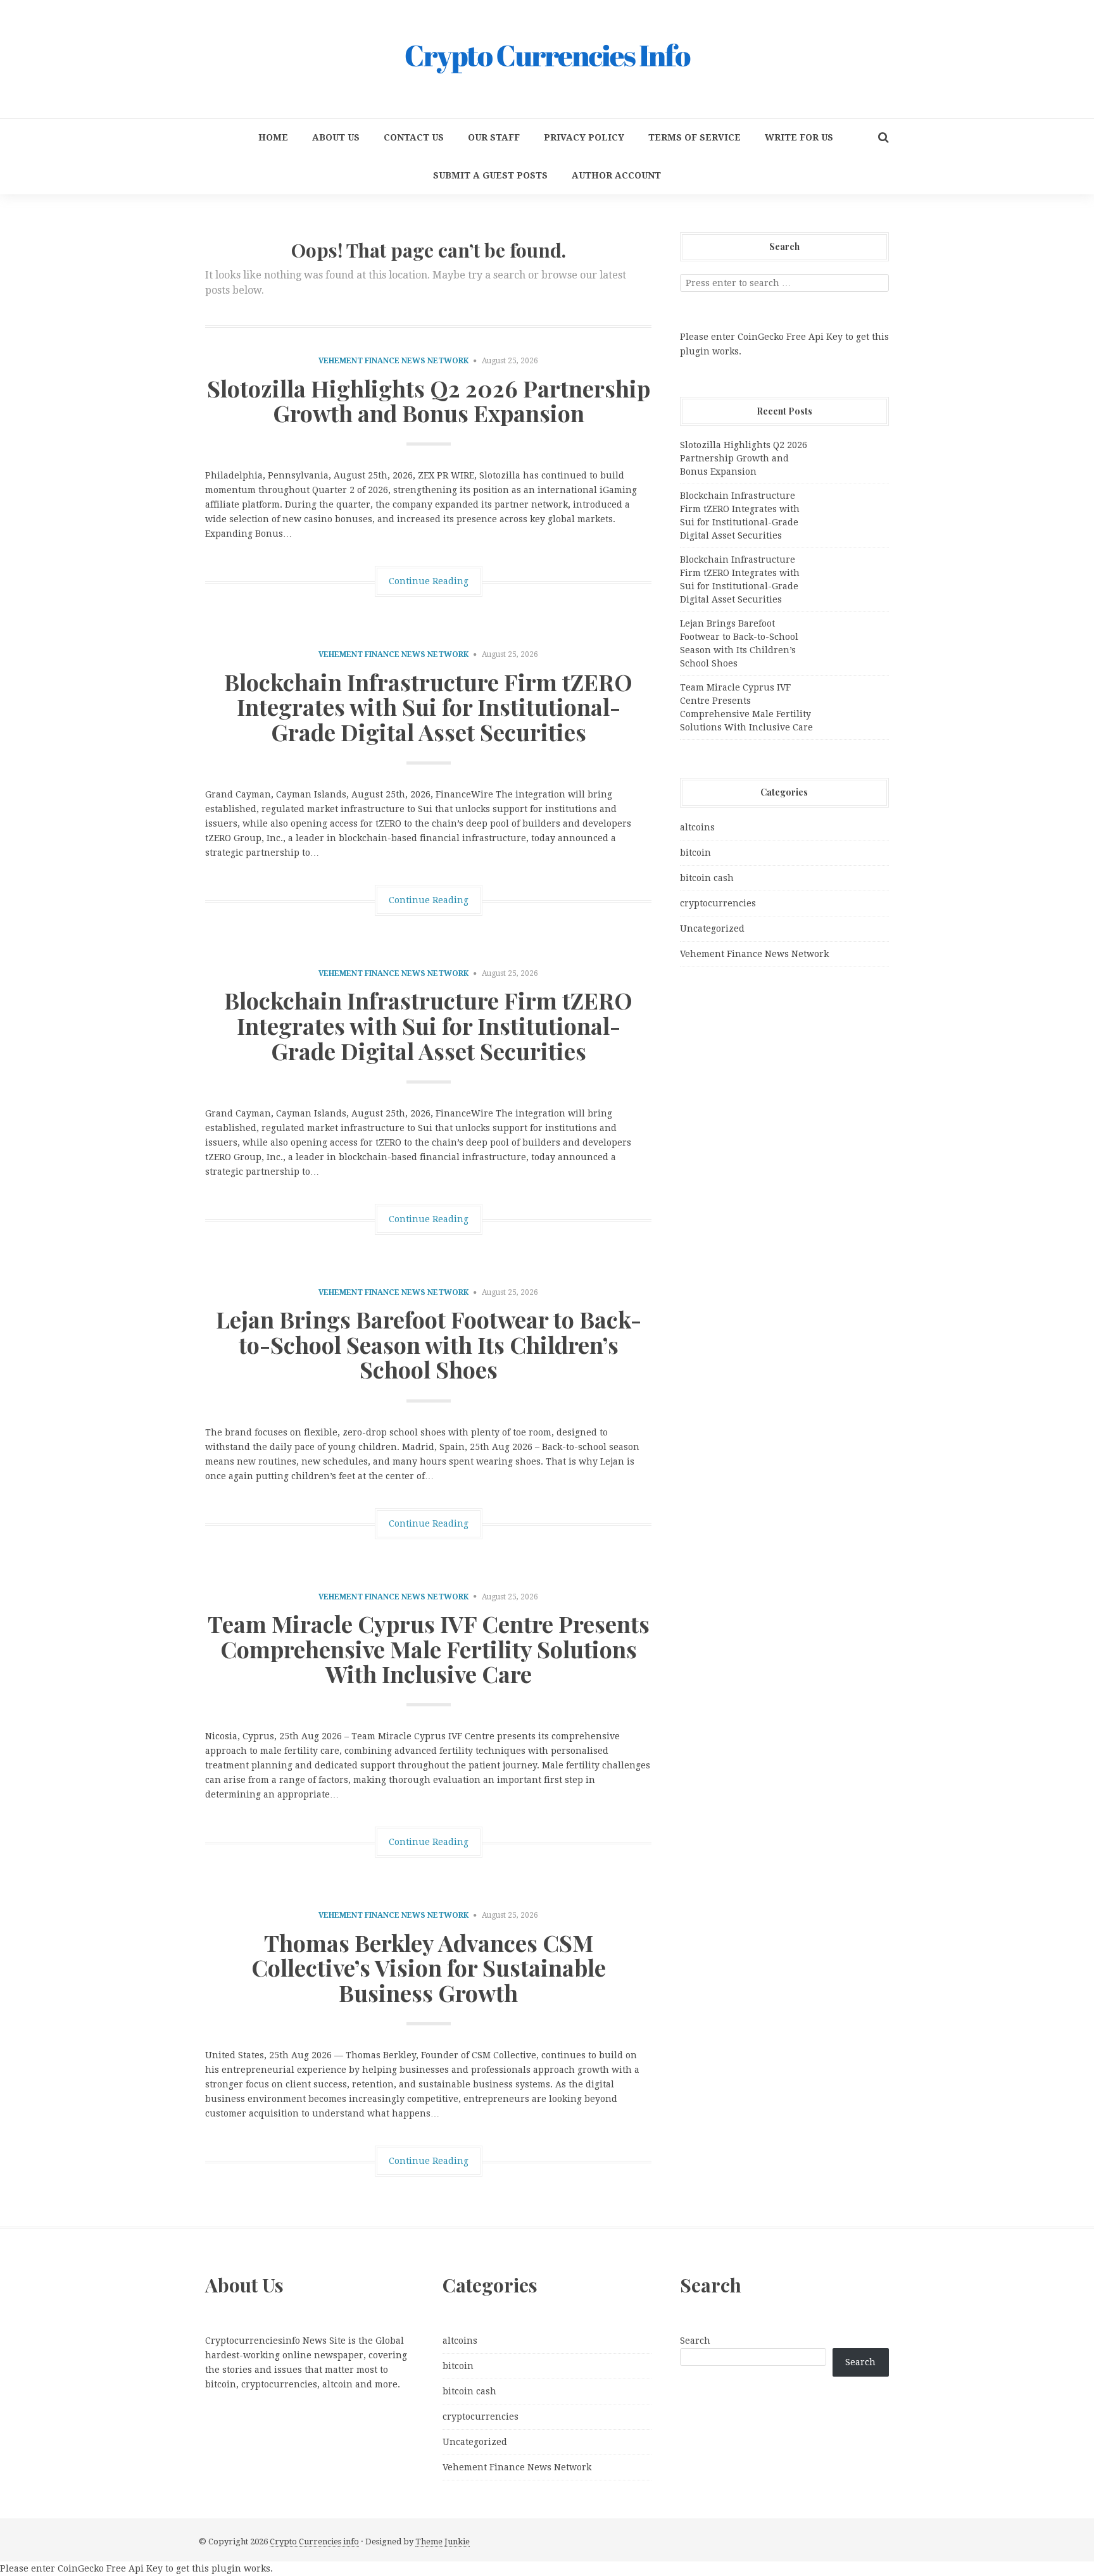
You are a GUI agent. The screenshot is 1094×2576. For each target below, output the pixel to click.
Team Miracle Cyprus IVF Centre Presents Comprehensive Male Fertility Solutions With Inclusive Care (429, 1648)
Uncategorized (712, 928)
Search (695, 2341)
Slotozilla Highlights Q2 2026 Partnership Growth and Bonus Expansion (429, 401)
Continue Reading (429, 581)
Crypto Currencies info (314, 2542)
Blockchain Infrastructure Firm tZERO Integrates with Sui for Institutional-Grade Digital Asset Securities (428, 707)
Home (273, 137)
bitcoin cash (707, 878)
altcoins (697, 827)
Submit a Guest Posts (490, 175)
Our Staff (494, 137)
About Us (336, 137)
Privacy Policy (584, 137)
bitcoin (695, 853)
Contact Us (414, 137)
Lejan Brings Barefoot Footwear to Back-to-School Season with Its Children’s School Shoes (429, 1344)
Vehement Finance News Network (393, 361)
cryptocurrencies (718, 903)
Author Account (616, 175)
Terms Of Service (695, 137)
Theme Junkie (443, 2542)
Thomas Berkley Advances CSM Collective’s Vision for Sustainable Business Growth (429, 1967)
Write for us (799, 137)
